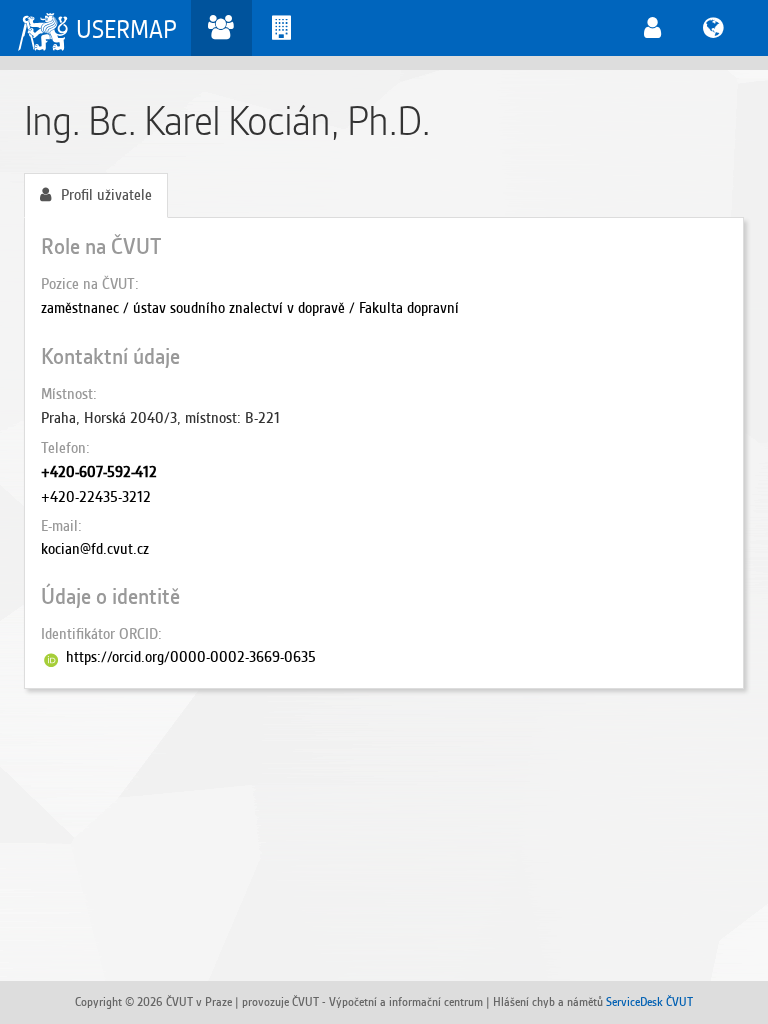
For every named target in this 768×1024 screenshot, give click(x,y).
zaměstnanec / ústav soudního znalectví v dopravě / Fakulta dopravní (250, 308)
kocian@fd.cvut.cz (95, 549)
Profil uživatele (106, 195)
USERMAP (126, 29)
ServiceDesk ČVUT (649, 1001)
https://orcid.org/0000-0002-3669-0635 (191, 657)
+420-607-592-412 (99, 472)
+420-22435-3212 (96, 497)
